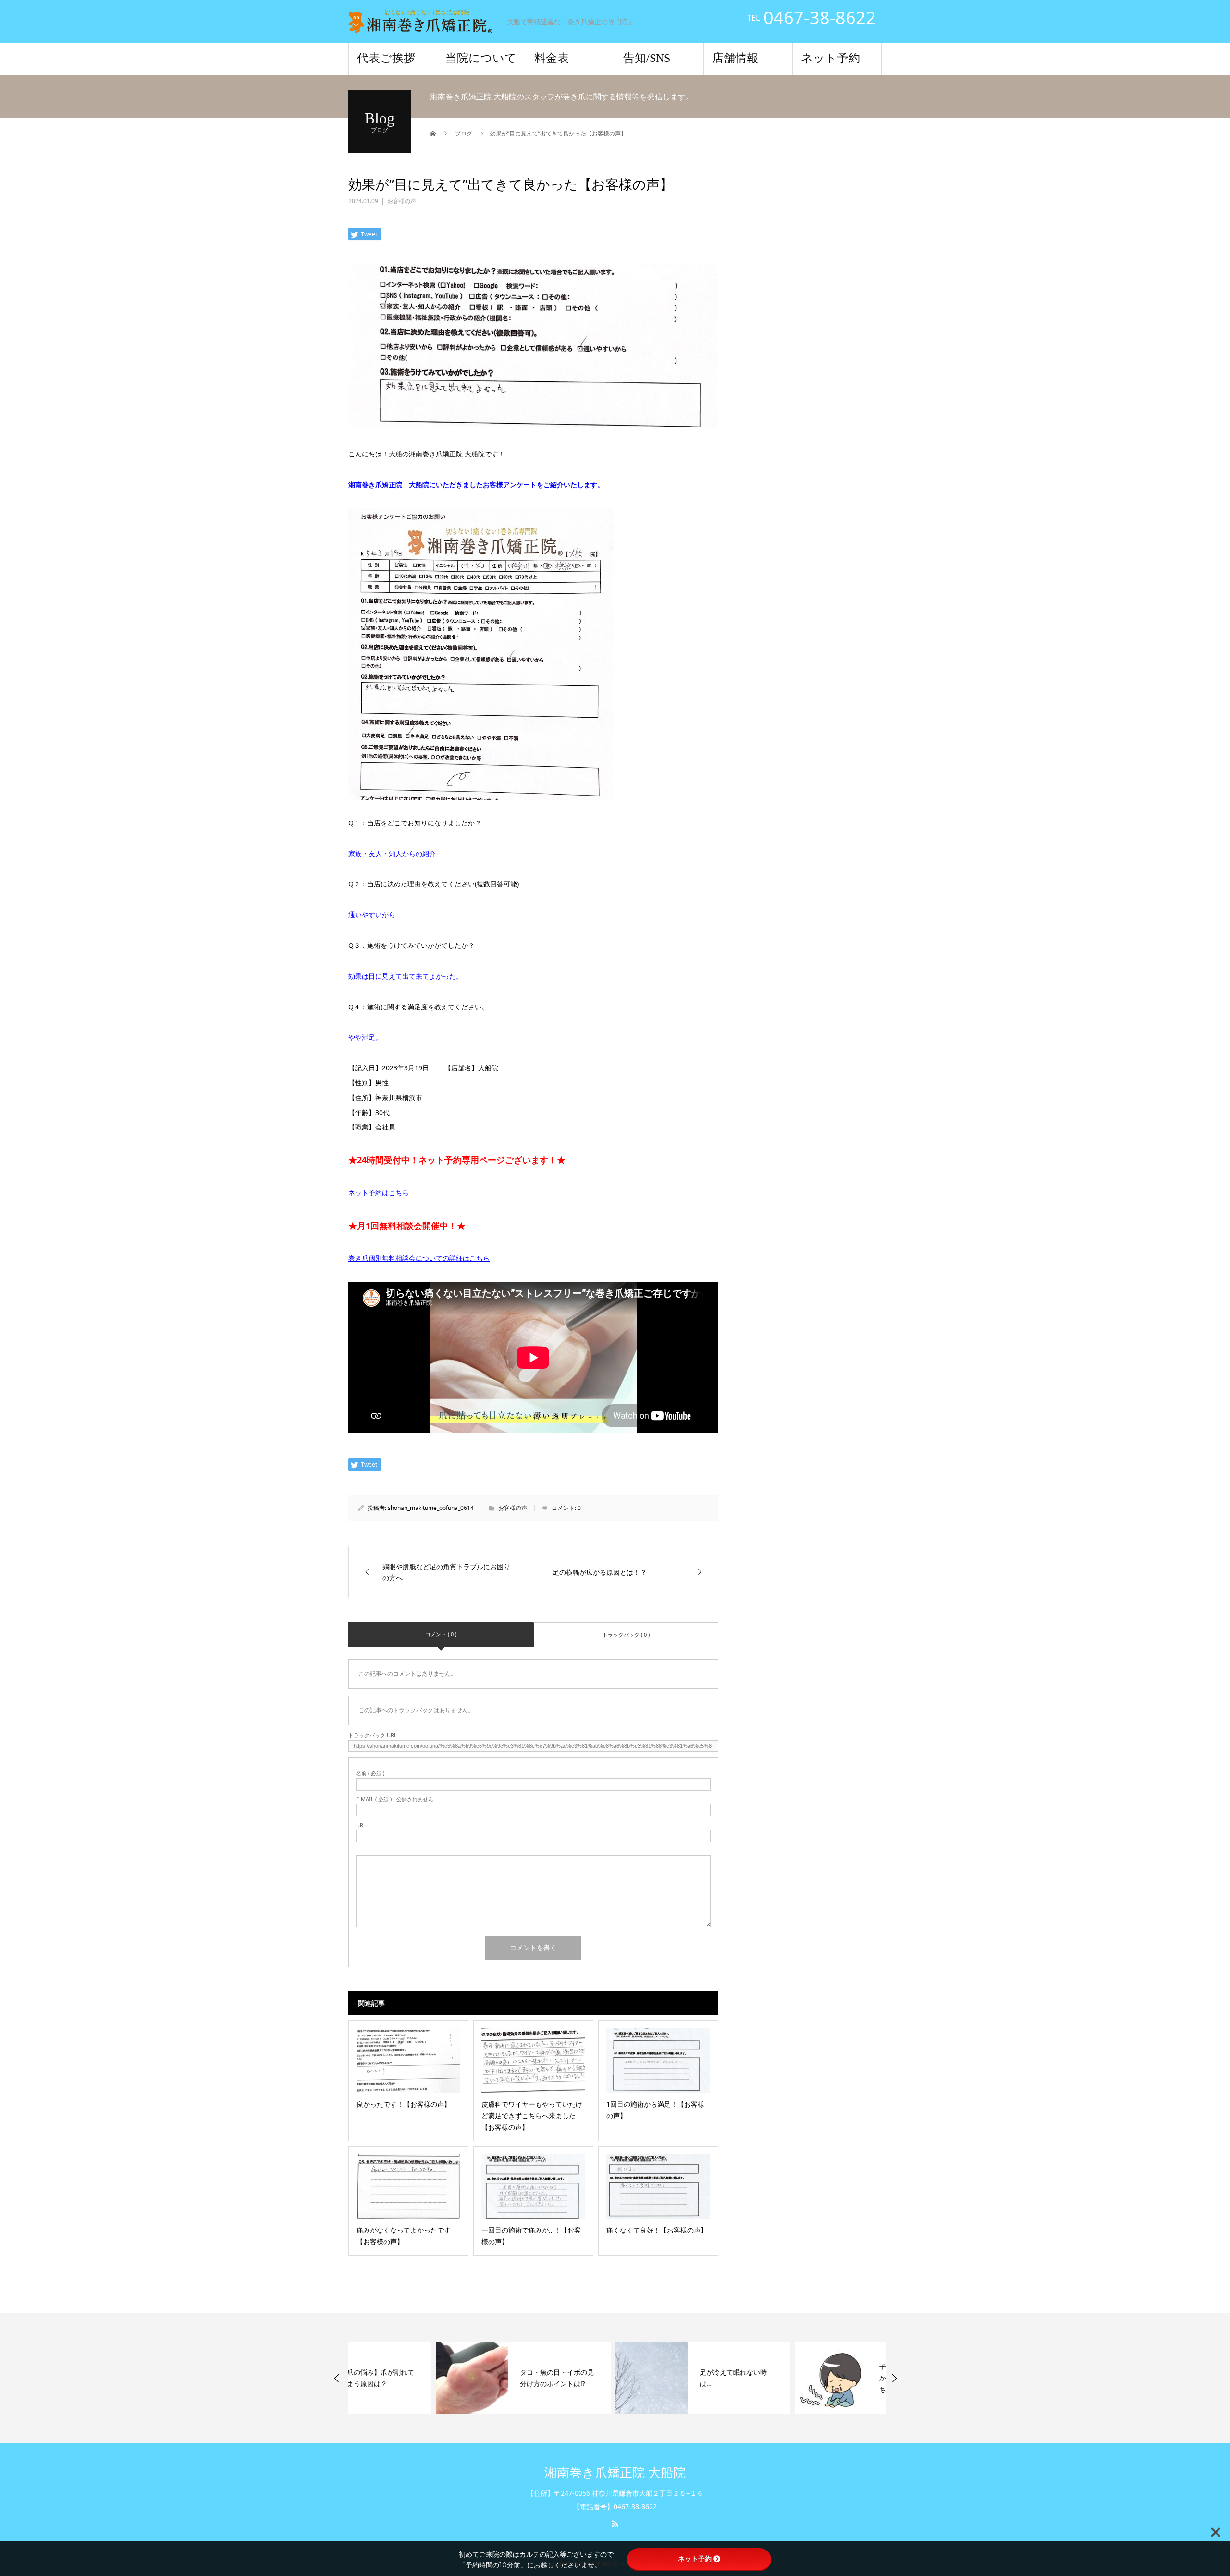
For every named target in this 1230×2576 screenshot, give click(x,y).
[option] (436, 2378)
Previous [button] (337, 2378)
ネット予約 (830, 58)
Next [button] (894, 2378)
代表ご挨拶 (386, 58)
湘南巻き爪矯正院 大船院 (615, 2473)
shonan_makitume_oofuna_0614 (431, 1508)
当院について (481, 58)
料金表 (552, 58)
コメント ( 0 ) (441, 1634)
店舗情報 (735, 58)
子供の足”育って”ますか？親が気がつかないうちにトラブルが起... (829, 2378)
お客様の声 (402, 201)
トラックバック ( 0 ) (626, 1635)
